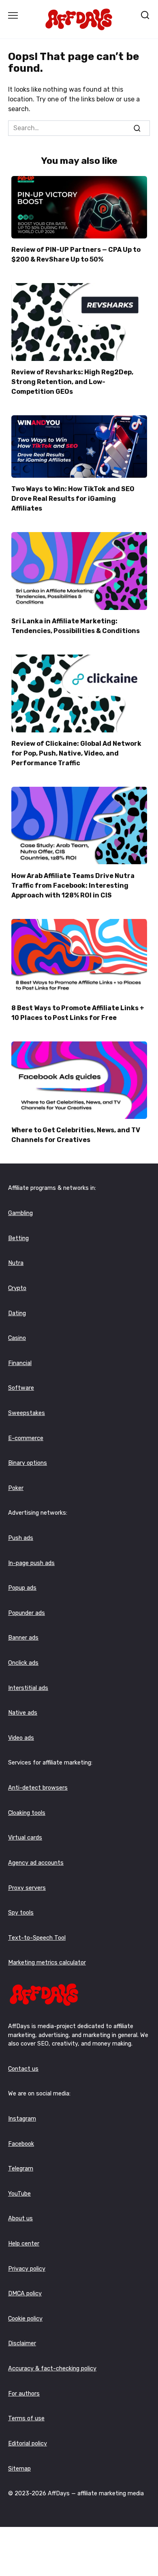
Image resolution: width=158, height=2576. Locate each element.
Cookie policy (25, 2319)
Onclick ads (23, 1663)
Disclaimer (22, 2343)
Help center (24, 2244)
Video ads (21, 1738)
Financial (20, 1363)
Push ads (21, 1538)
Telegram (21, 2169)
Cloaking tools (27, 1813)
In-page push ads (31, 1563)
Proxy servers (27, 1888)
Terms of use (26, 2418)
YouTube (19, 2194)
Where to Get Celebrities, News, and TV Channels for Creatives (76, 1135)
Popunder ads (27, 1613)
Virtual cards (25, 1838)
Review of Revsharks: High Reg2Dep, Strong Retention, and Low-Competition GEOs (72, 382)
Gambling (20, 1213)
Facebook (21, 2144)
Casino (17, 1338)
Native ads (23, 1713)
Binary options (28, 1463)
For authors (24, 2394)
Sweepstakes (27, 1413)
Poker (16, 1488)
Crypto (17, 1288)
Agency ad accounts (36, 1863)
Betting (18, 1238)
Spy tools (21, 1913)
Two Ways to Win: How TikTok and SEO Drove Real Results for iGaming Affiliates (73, 499)
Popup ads (22, 1588)
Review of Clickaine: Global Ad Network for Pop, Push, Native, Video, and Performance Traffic (76, 753)
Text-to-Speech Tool (37, 1938)
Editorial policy (28, 2444)
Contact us (23, 2069)
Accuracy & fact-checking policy (52, 2369)
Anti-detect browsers (38, 1788)
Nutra (16, 1263)
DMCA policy (25, 2294)
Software (21, 1388)
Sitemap (19, 2469)
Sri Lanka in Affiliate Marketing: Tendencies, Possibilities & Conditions (76, 626)
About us (20, 2219)
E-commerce (26, 1438)
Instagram (22, 2119)
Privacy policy (27, 2269)
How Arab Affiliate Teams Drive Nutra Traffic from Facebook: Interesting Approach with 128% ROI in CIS (73, 885)
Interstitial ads (28, 1688)
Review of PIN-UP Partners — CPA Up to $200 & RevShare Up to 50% (76, 254)
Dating (17, 1313)
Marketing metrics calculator (47, 1963)
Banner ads (23, 1638)
